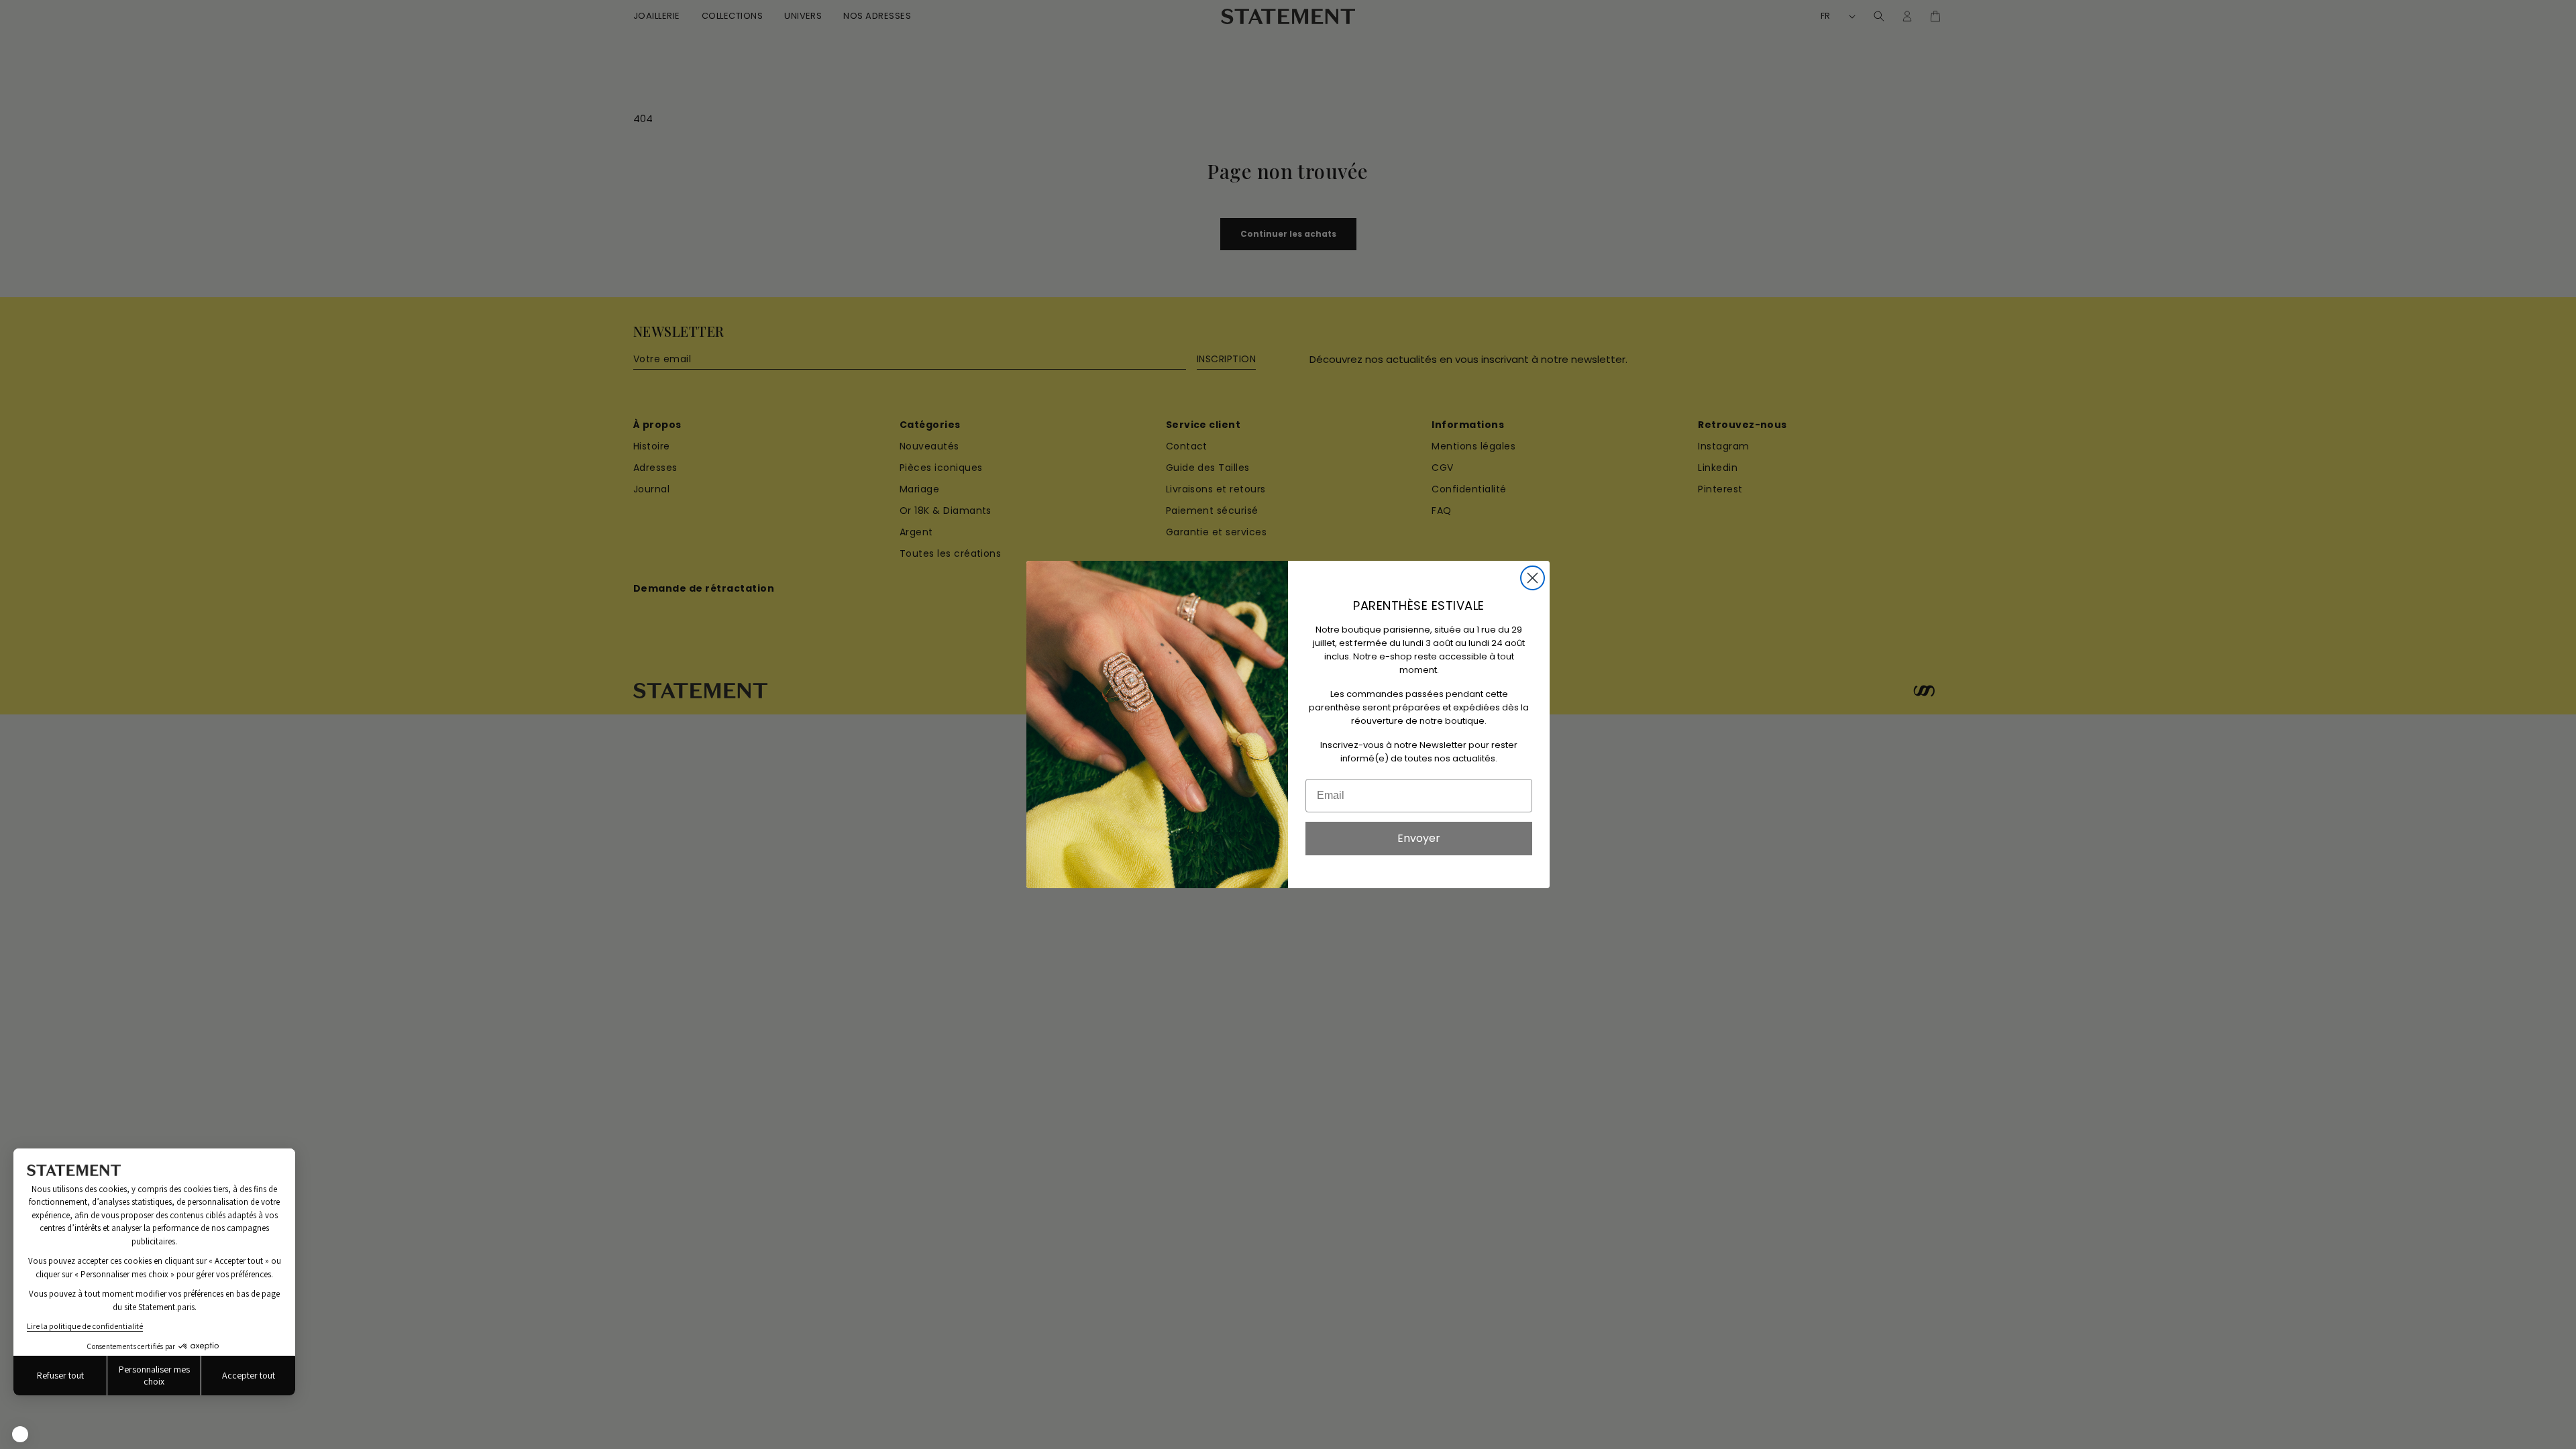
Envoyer (1419, 838)
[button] (20, 1434)
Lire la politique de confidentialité (85, 1326)
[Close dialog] (1533, 578)
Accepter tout (249, 1375)
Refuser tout (60, 1375)
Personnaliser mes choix (154, 1375)
